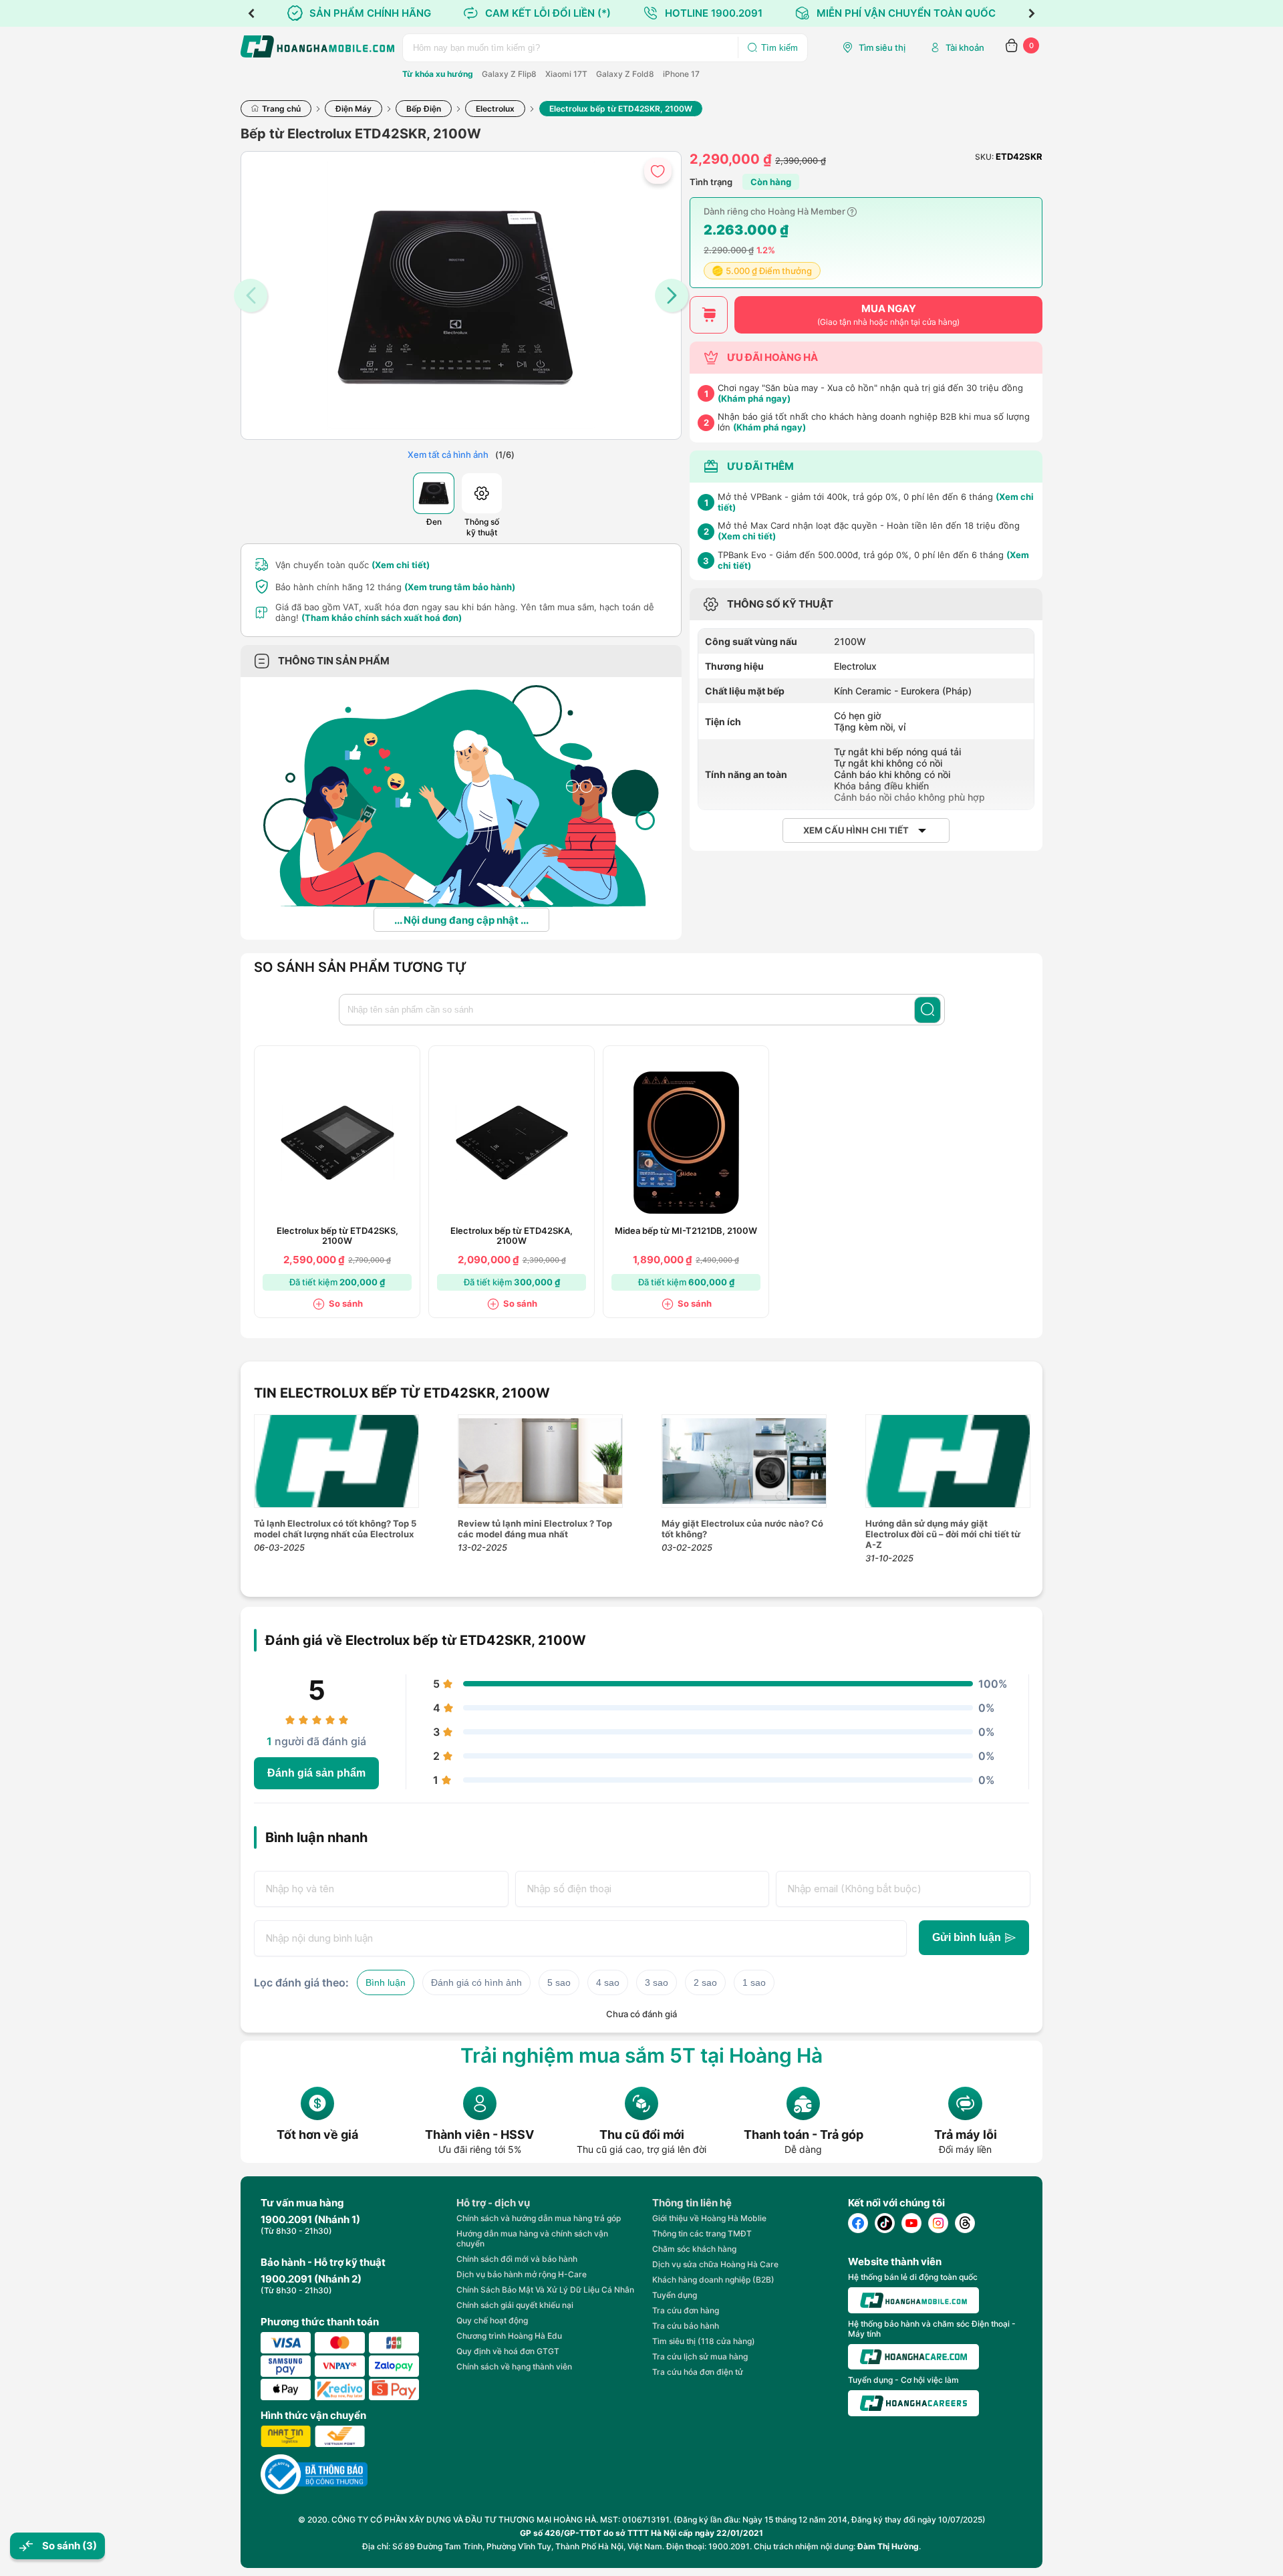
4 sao (608, 1982)
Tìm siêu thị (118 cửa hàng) (704, 2341)
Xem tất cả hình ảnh (448, 455)
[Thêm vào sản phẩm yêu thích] (658, 171)
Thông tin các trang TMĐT (702, 2233)
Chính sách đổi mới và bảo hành (517, 2259)
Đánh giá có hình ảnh (476, 1982)
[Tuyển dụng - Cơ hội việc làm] (913, 2403)
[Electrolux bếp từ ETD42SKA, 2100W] (512, 1143)
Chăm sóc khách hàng (694, 2249)
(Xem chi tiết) (401, 565)
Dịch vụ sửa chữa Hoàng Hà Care (715, 2264)
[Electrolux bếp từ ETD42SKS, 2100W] (337, 1143)
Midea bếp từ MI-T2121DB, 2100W (686, 1231)
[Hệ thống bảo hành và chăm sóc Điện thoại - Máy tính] (913, 2357)
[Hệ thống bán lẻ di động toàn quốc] (913, 2300)
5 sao (559, 1982)
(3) (90, 2546)
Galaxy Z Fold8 (625, 74)
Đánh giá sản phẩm (316, 1773)
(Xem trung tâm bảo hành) (460, 587)
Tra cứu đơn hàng (686, 2310)
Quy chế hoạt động (492, 2320)
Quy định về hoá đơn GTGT (508, 2351)
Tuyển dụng (675, 2295)
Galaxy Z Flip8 (509, 74)
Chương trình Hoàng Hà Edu (509, 2336)
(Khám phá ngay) (754, 398)
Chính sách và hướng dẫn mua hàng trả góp (539, 2218)
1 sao (754, 1982)
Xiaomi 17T (566, 74)
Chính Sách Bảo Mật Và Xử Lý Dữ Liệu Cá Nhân (545, 2290)
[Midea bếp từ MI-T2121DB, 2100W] (686, 1143)
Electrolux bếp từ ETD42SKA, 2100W (512, 1236)
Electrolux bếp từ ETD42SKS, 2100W (337, 1236)
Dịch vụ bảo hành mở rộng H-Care (522, 2274)
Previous (251, 13)
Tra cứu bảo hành (686, 2326)
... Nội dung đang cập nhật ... (461, 920)
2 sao (705, 1982)
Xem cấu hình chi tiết (856, 830)
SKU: (984, 157)
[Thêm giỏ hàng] (709, 315)
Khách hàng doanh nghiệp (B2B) (713, 2280)
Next (1032, 13)
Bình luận (386, 1982)
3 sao (657, 1982)
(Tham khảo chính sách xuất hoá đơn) (382, 618)
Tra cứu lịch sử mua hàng (700, 2356)
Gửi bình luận (967, 1937)
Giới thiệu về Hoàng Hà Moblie (709, 2218)
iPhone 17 (681, 74)
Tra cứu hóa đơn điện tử (698, 2372)
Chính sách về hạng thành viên (514, 2366)
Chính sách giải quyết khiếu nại (515, 2305)
